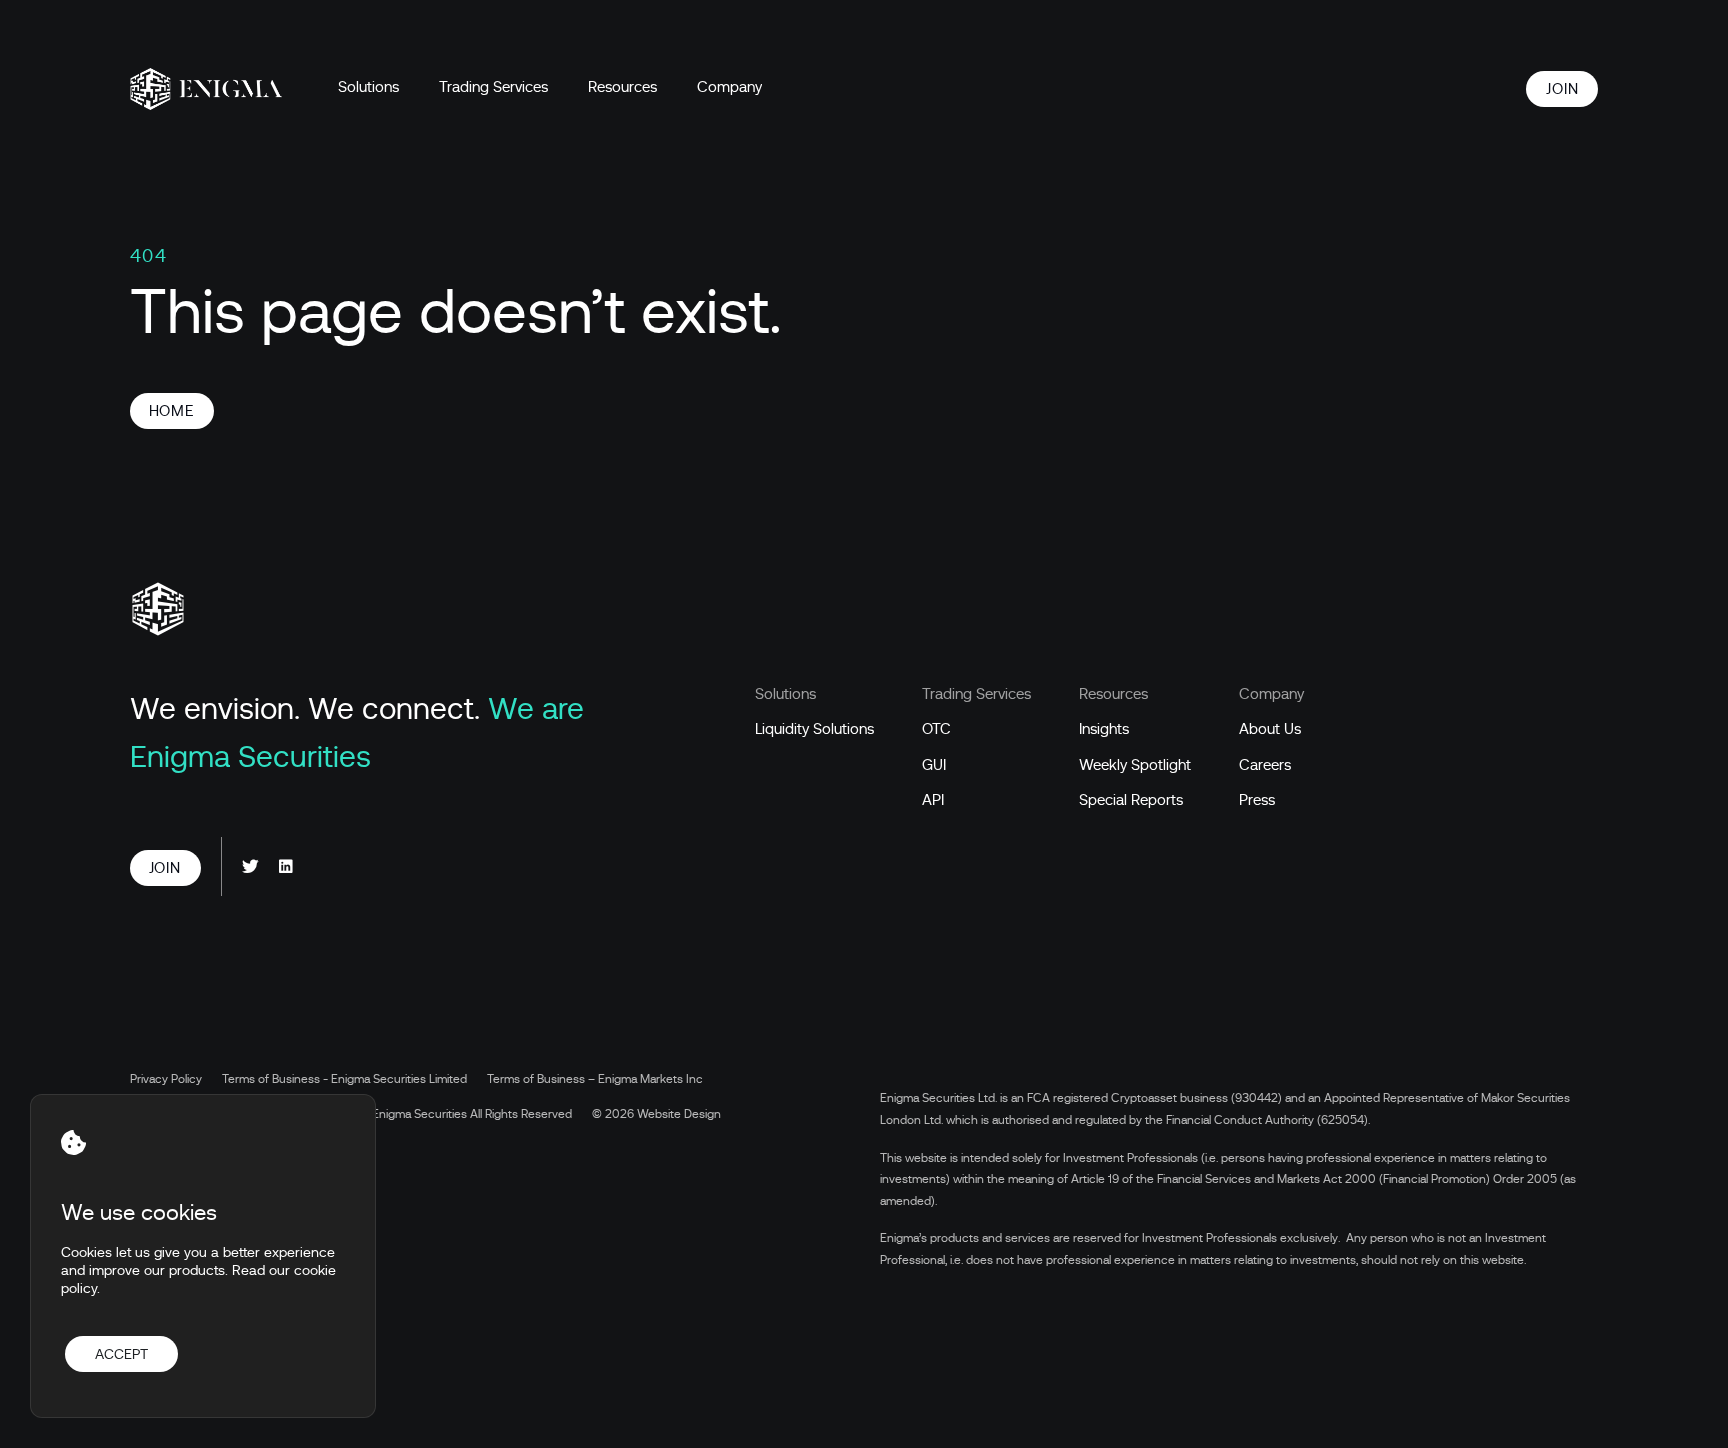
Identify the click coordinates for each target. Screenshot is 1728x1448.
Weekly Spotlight (1135, 765)
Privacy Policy (166, 1079)
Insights (1104, 729)
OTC (936, 729)
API (933, 800)
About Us (1270, 729)
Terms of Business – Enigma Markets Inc (595, 1079)
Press (1257, 800)
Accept (121, 1354)
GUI (934, 765)
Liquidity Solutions (814, 729)
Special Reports (1131, 800)
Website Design (679, 1114)
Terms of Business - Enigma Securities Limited (344, 1079)
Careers (1265, 765)
